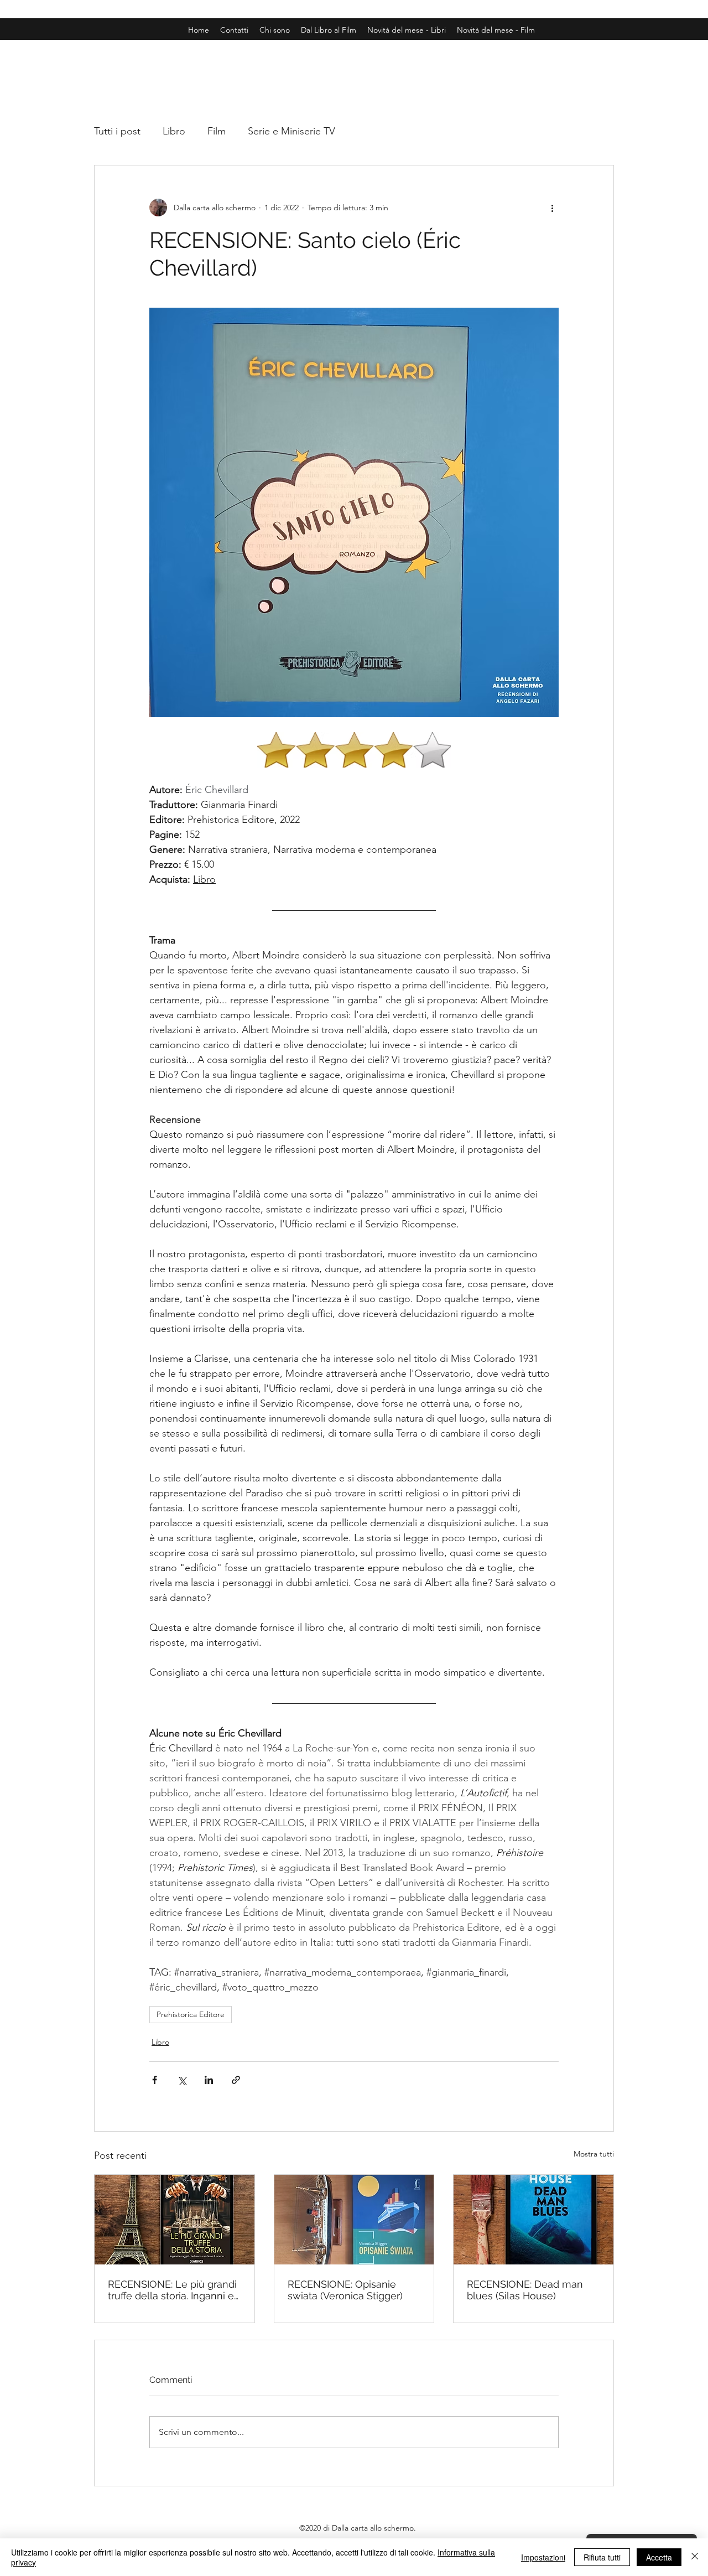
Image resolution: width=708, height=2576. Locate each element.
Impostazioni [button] (543, 2557)
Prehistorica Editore (191, 2014)
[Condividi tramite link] (236, 2080)
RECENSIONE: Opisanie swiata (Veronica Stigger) (345, 2290)
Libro (174, 131)
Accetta (659, 2557)
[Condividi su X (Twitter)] (182, 2080)
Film (217, 131)
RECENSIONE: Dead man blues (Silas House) (525, 2290)
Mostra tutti (594, 2154)
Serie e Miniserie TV (291, 131)
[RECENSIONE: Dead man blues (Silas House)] (533, 2220)
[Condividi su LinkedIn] (209, 2080)
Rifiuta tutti (602, 2557)
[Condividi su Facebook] (155, 2080)
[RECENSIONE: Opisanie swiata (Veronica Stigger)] (354, 2220)
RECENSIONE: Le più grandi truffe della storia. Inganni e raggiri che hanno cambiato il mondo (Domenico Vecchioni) (172, 2290)
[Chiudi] (695, 2557)
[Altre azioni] (552, 208)
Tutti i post (117, 131)
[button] (496, 30)
